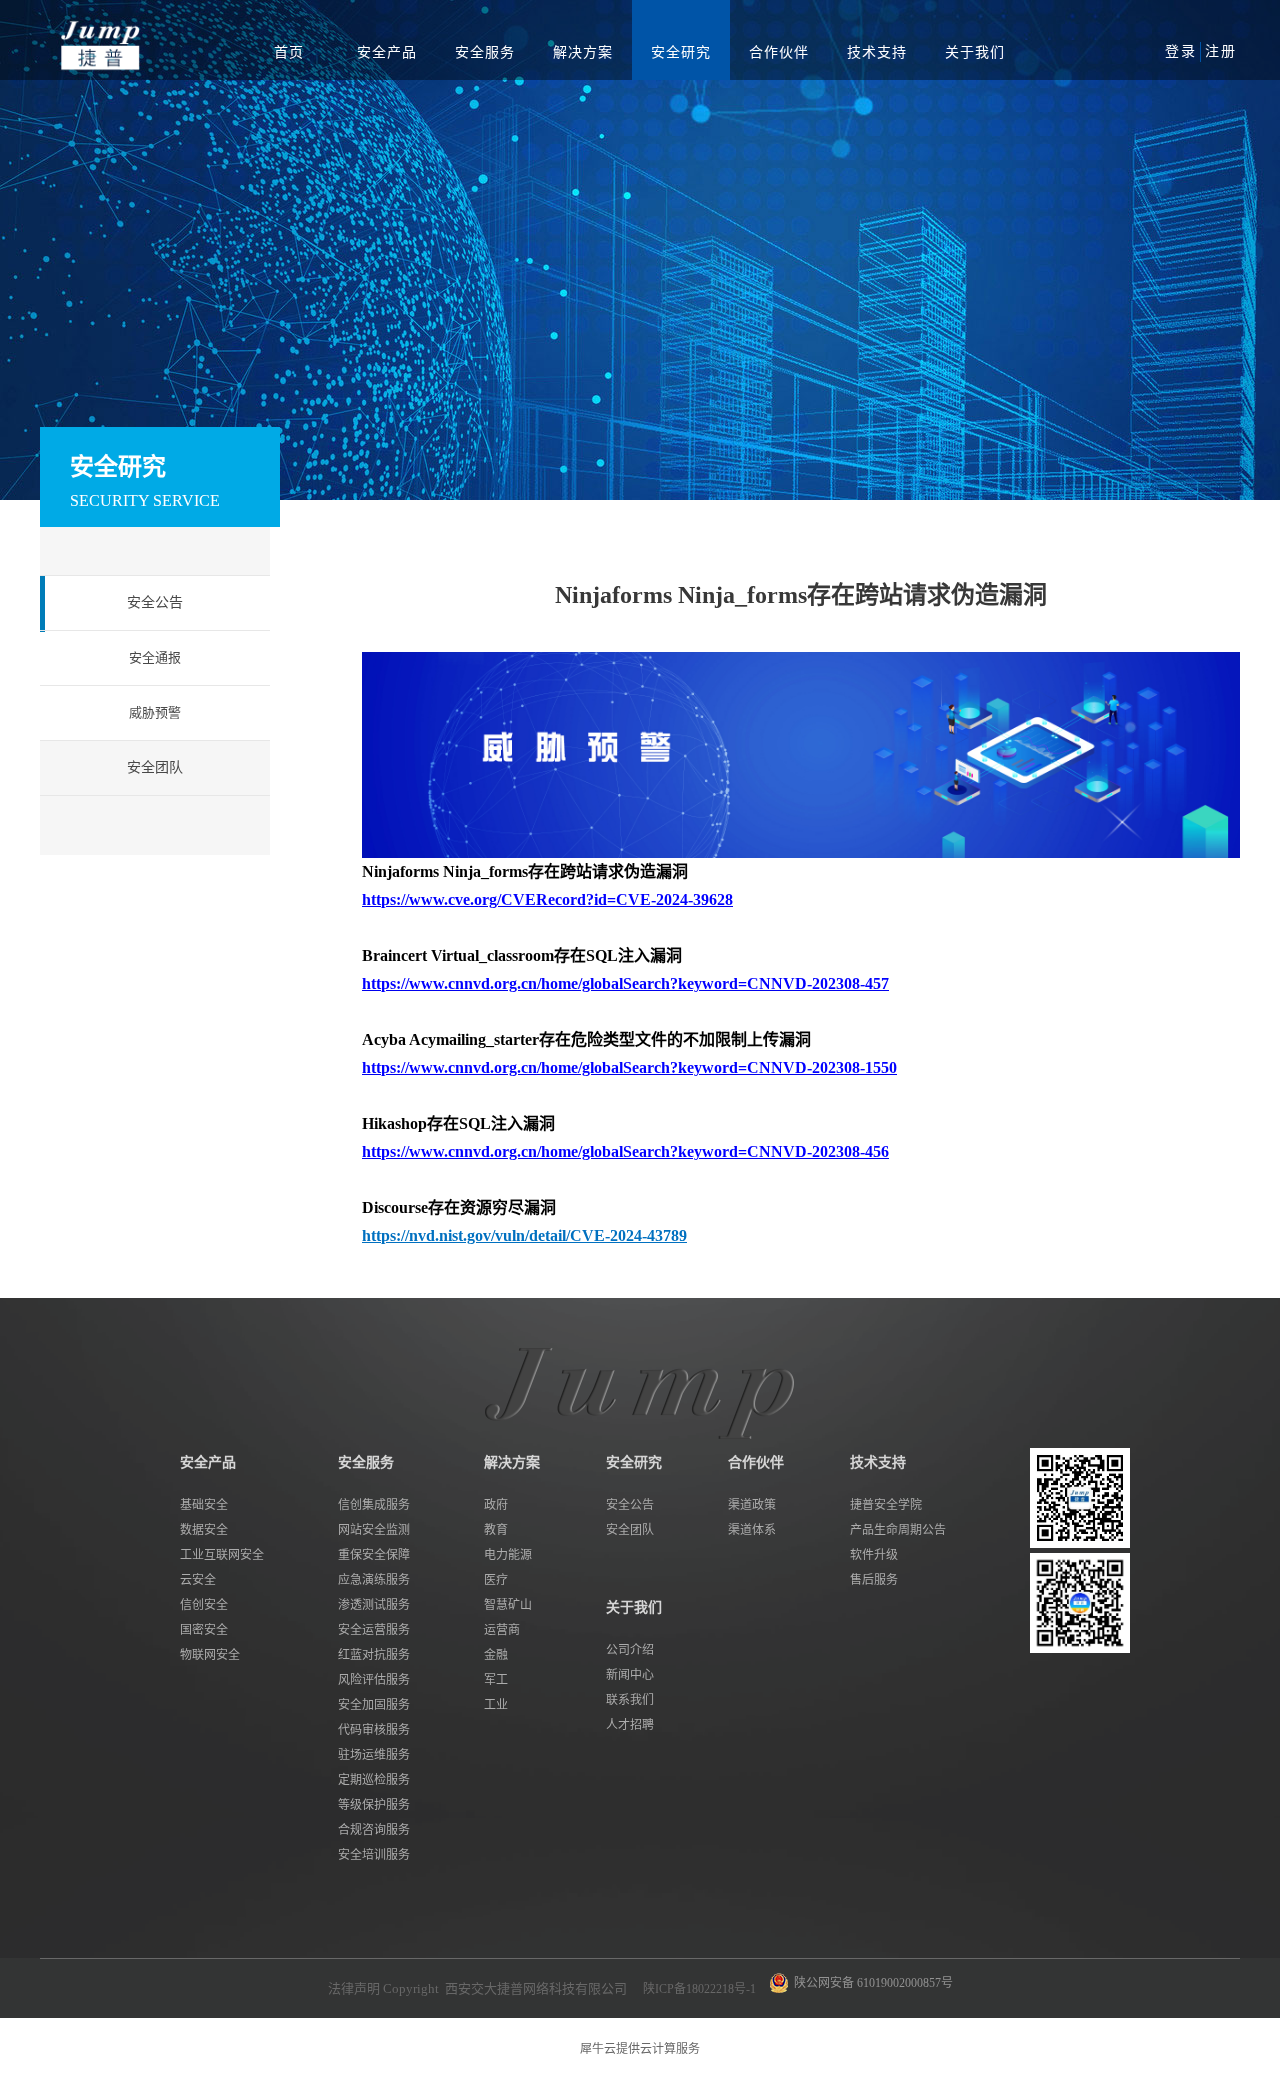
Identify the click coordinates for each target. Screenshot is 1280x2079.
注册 (1221, 51)
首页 (289, 52)
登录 (1181, 51)
